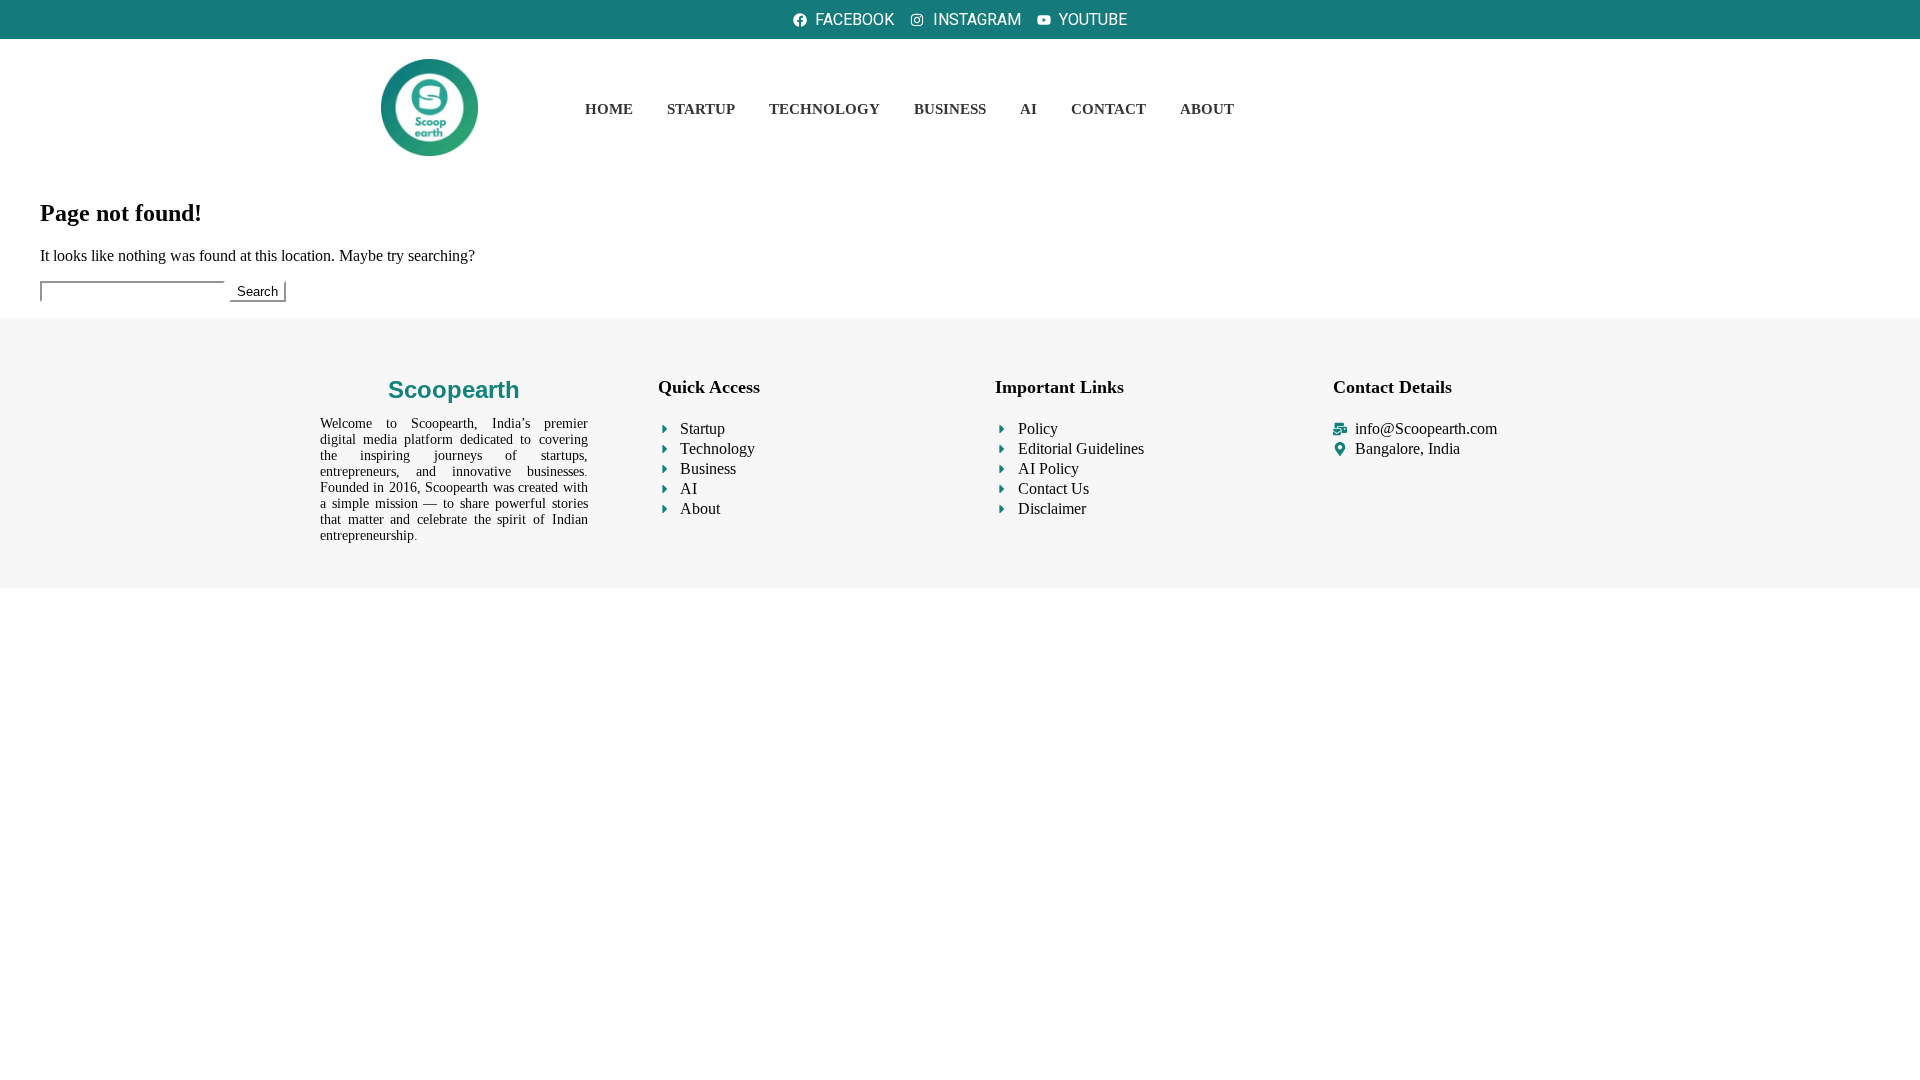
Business (950, 109)
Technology (824, 109)
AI (1028, 109)
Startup (701, 109)
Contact (1108, 109)
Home (609, 109)
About (1207, 109)
